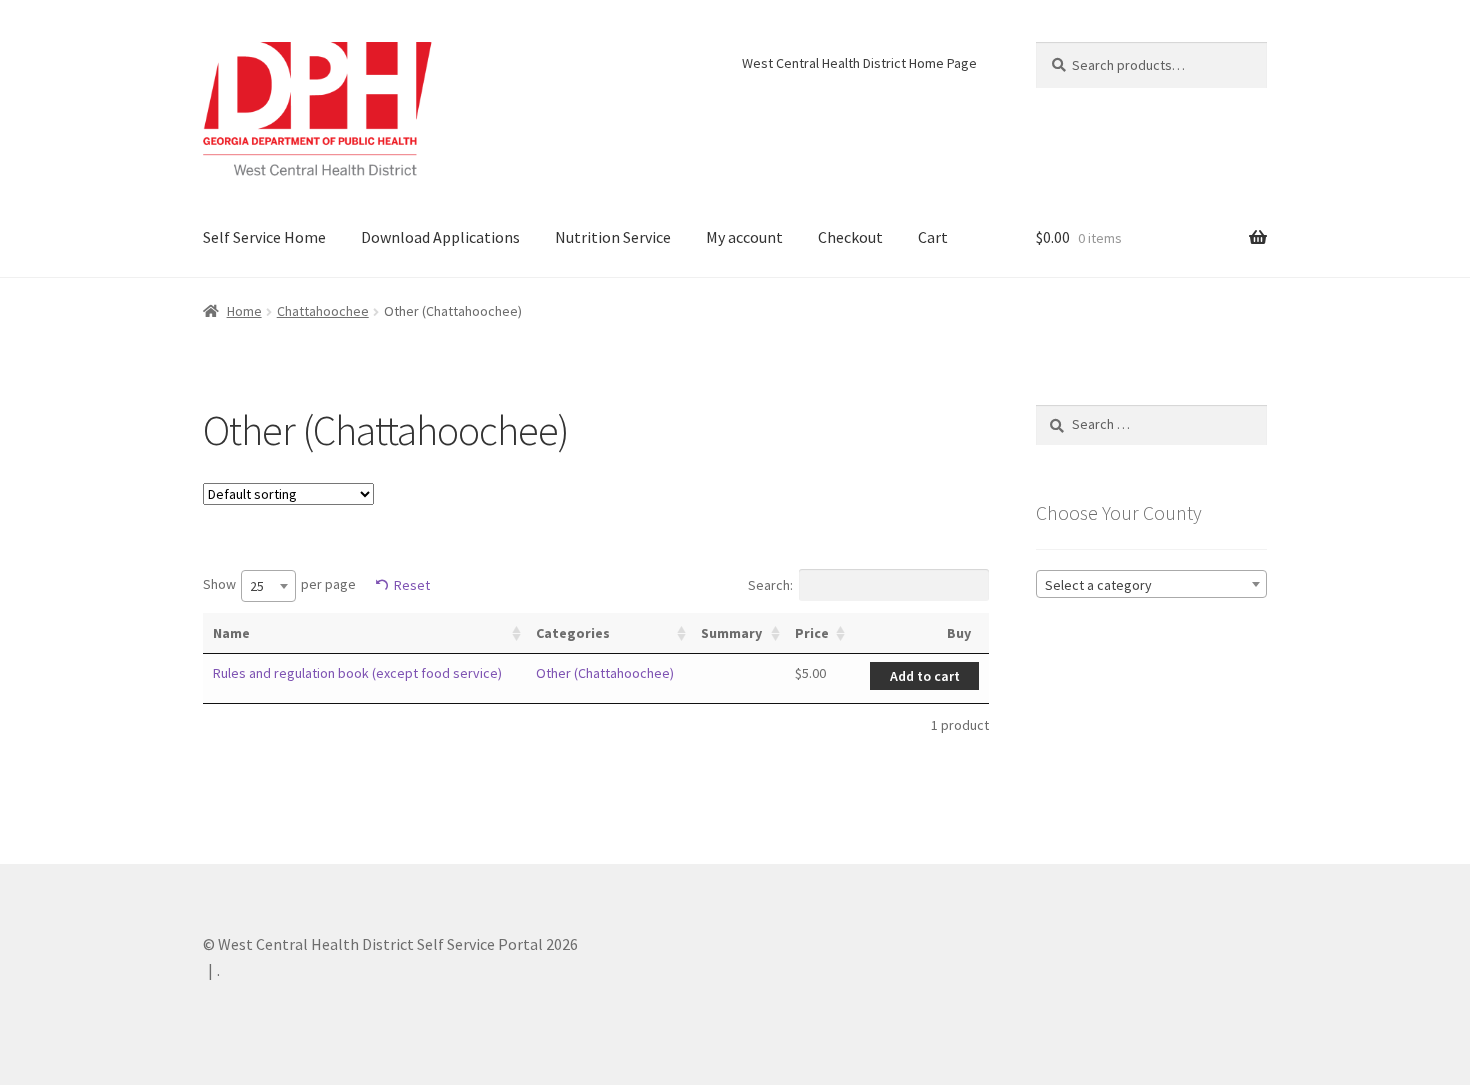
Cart (933, 237)
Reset (412, 585)
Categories (573, 633)
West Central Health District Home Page (859, 63)
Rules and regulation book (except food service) (357, 673)
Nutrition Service (613, 237)
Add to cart (925, 676)
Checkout (850, 237)
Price (812, 633)
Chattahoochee (323, 311)
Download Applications (440, 237)
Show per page (279, 586)
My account (744, 237)
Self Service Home (264, 237)
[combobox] (268, 586)
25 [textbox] (257, 586)
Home (244, 311)
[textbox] (1151, 585)
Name (231, 633)
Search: (770, 585)
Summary (731, 633)
